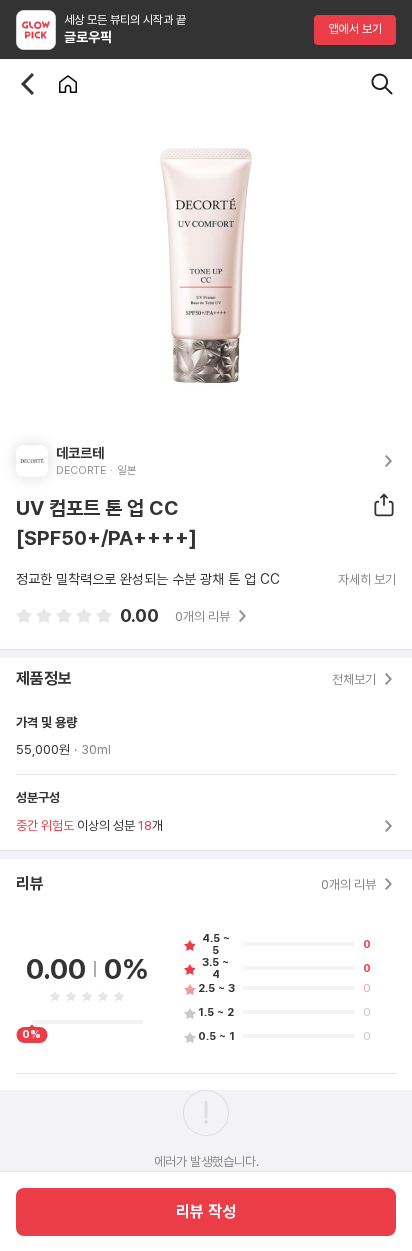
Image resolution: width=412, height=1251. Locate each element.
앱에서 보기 (355, 29)
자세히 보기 (367, 580)
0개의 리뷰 (202, 616)
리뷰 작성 (206, 1211)
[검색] (382, 84)
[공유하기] (384, 505)
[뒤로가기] (28, 84)
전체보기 (354, 679)
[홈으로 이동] (68, 84)
